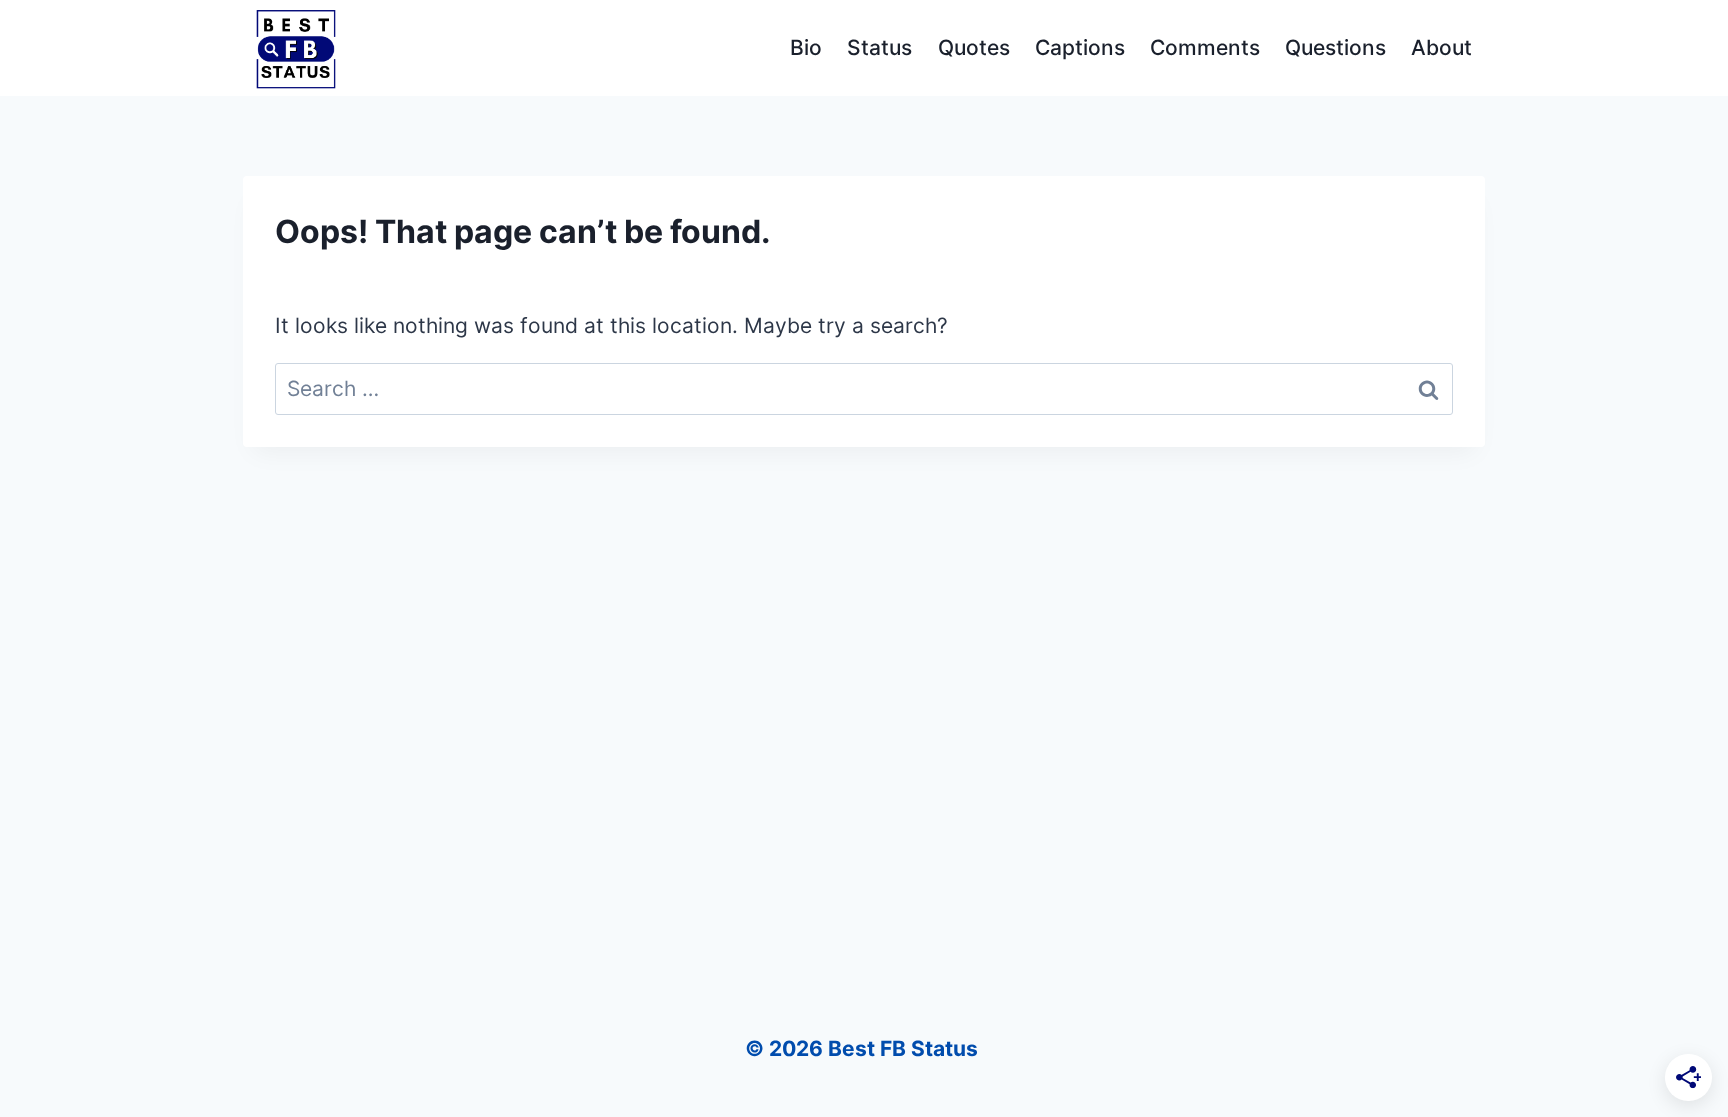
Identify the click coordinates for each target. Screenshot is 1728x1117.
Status (879, 47)
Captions (1080, 47)
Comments (1205, 47)
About (1441, 47)
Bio (806, 47)
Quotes (974, 47)
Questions (1335, 47)
